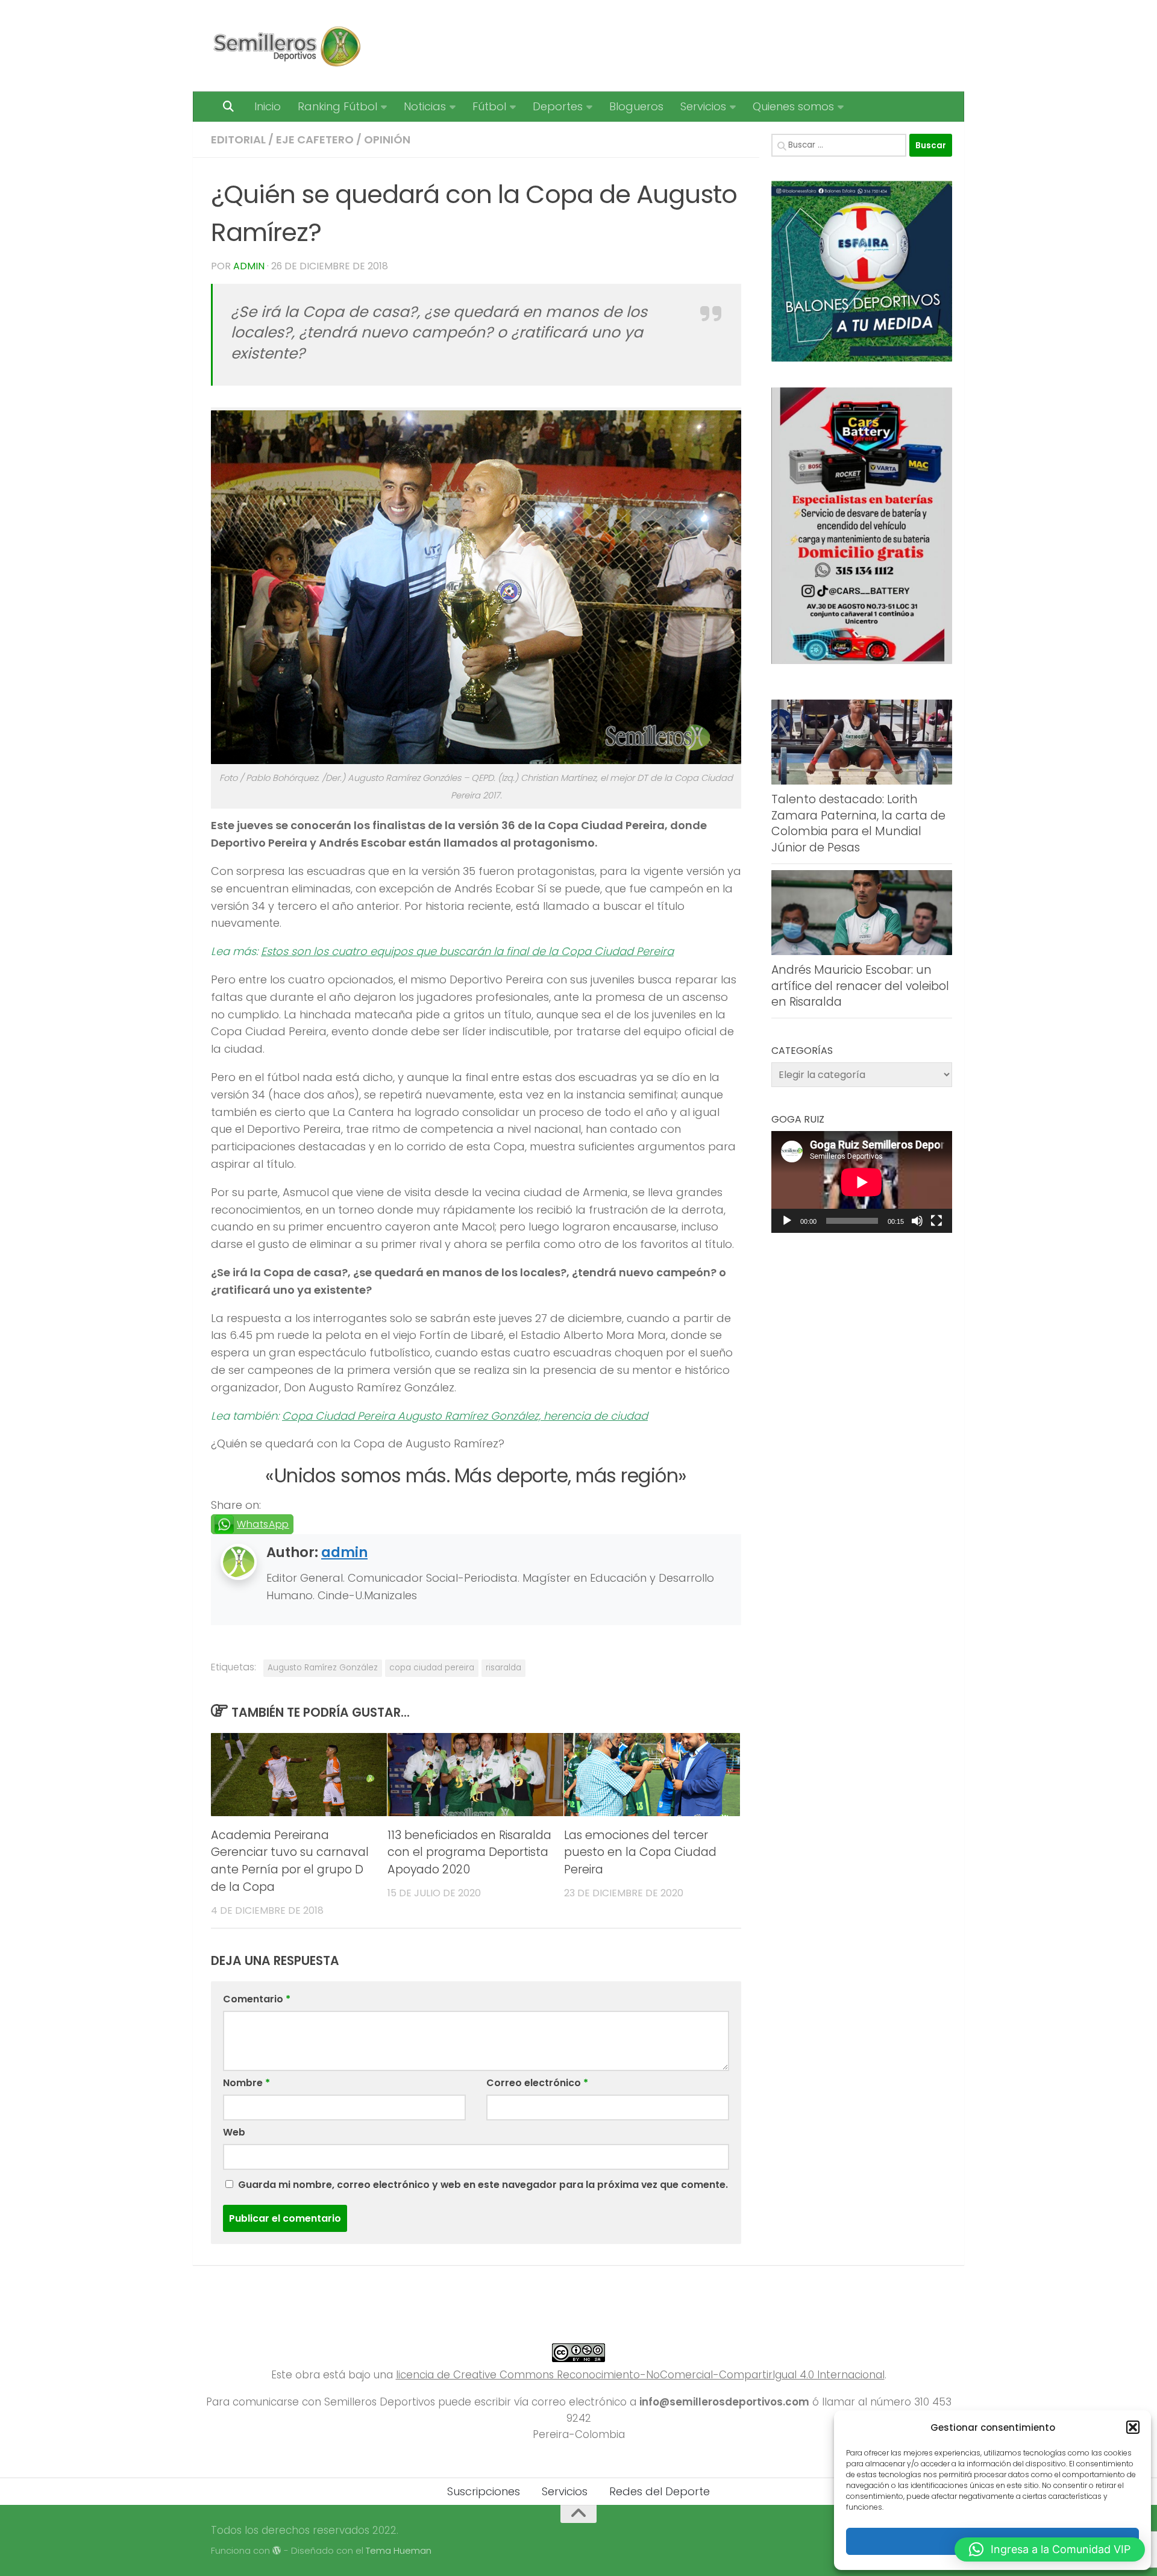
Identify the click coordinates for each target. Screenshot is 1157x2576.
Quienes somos (793, 106)
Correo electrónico (537, 2083)
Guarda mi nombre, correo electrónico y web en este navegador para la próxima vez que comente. (483, 2185)
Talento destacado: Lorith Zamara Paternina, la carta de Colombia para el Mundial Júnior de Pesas (858, 823)
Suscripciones (484, 2491)
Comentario (257, 1999)
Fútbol (489, 106)
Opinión (387, 139)
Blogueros (636, 106)
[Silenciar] (917, 1221)
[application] (862, 1182)
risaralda (503, 1668)
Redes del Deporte (660, 2491)
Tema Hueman (399, 2550)
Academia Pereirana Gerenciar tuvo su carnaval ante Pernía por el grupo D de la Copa (290, 1861)
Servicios (703, 106)
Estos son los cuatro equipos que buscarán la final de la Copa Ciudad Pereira (467, 951)
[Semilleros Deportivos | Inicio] (286, 46)
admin (249, 266)
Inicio (268, 106)
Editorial (238, 139)
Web (234, 2132)
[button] (1133, 2427)
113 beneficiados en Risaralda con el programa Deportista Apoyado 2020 (469, 1853)
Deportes (558, 106)
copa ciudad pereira (432, 1668)
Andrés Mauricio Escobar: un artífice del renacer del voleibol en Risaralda (860, 986)
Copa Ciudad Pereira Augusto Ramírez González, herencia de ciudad (465, 1416)
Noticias (425, 106)
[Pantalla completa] (936, 1221)
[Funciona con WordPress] (277, 2551)
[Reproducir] (787, 1221)
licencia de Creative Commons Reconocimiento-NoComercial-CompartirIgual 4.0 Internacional (640, 2375)
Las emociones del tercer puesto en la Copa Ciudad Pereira (640, 1853)
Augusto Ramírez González (323, 1668)
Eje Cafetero (315, 139)
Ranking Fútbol (337, 106)
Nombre (246, 2083)
